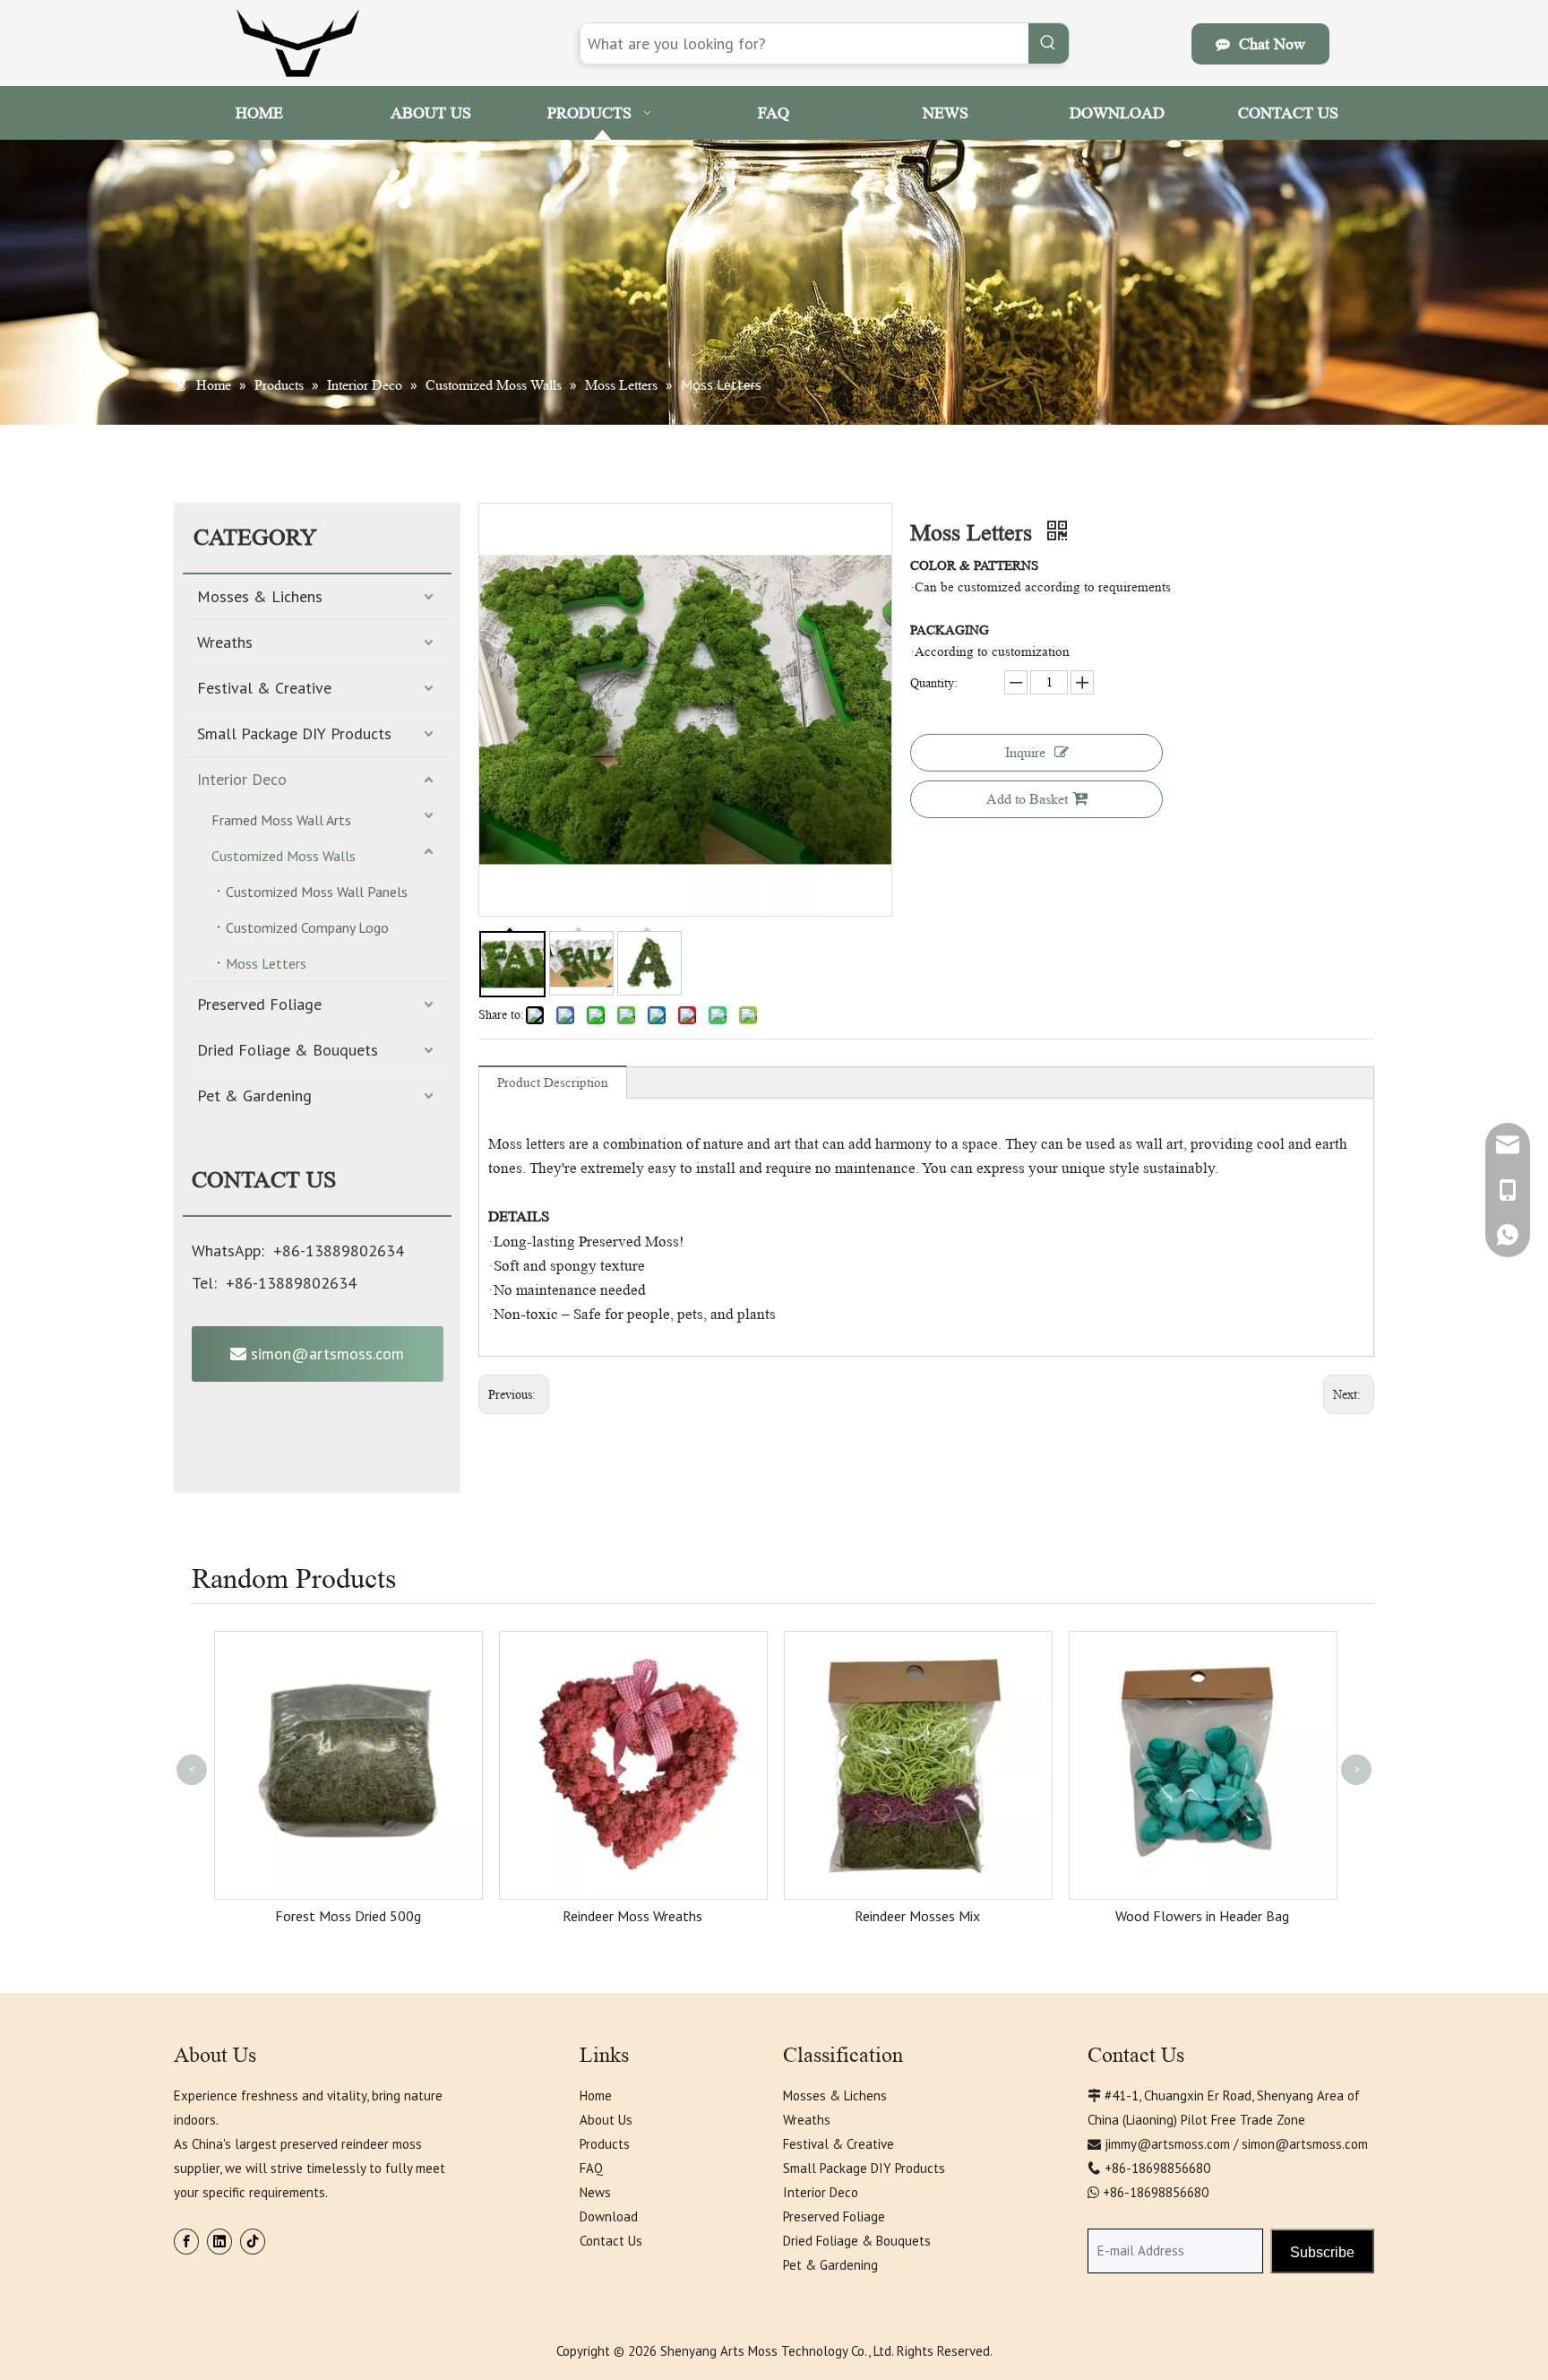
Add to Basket (1027, 799)
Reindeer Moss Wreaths (632, 1916)
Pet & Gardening (254, 1095)
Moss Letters (266, 963)
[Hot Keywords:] (1049, 43)
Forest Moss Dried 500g (348, 1916)
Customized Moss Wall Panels (317, 892)
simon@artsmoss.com (325, 1354)
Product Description (553, 1083)
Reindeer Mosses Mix (917, 1916)
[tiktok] (253, 2242)
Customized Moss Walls (284, 856)
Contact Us (611, 2241)
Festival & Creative (264, 688)
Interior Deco (242, 779)
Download (609, 2216)
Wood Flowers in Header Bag (1202, 1916)
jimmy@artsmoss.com (1167, 2144)
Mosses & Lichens (260, 596)
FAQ (591, 2168)
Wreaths (225, 642)
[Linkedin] (219, 2242)
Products (605, 2144)
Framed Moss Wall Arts (281, 820)
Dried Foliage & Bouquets (288, 1050)
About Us (606, 2120)
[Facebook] (186, 2242)
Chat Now (1268, 44)
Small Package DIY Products (294, 733)
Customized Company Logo (307, 927)
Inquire (1025, 752)
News (595, 2192)
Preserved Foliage (259, 1004)
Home (596, 2095)
